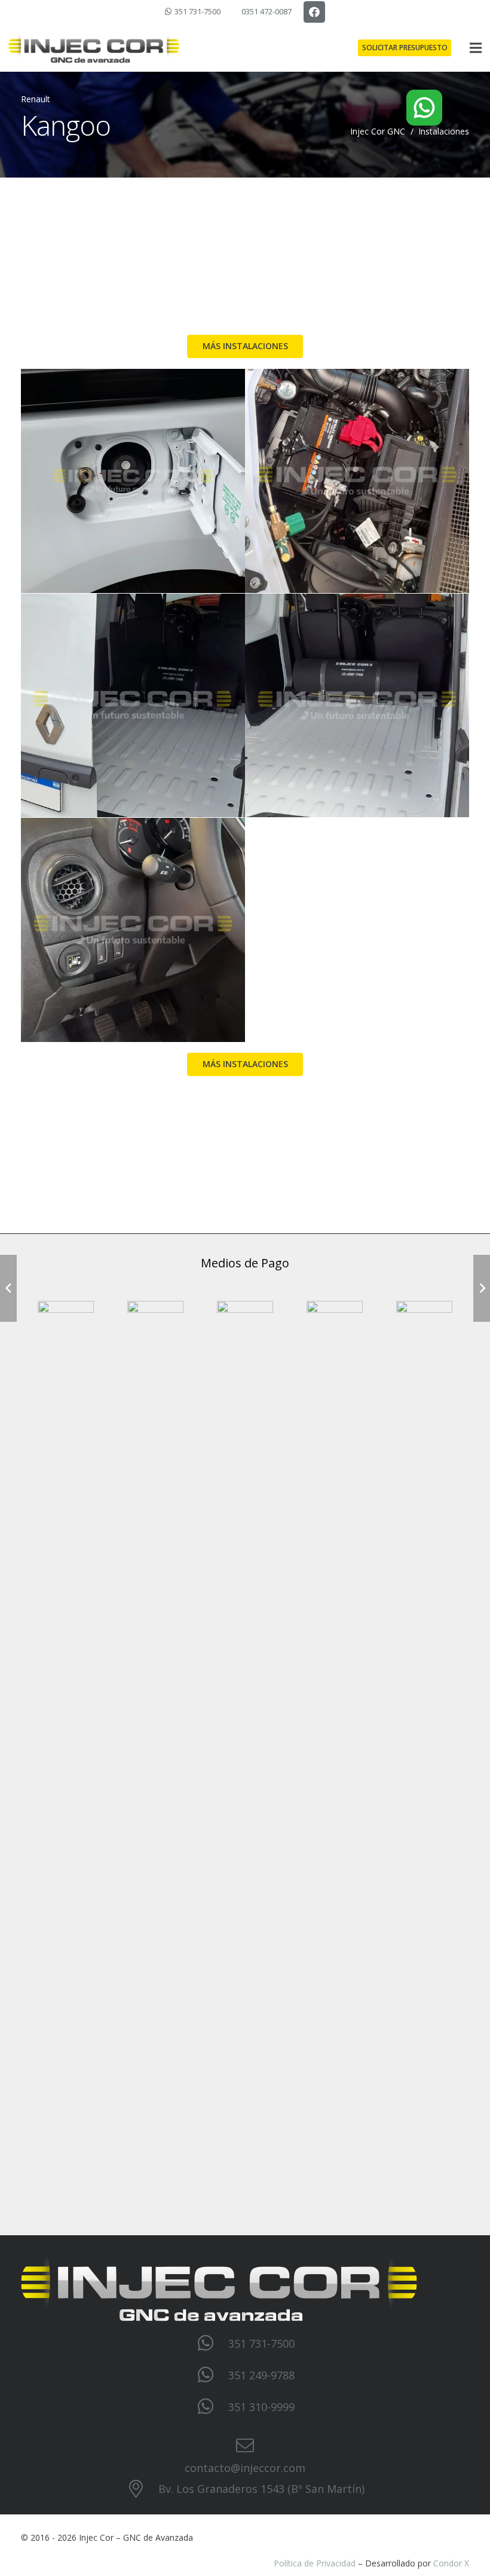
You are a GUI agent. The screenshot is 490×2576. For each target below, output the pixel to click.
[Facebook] (314, 12)
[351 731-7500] (212, 2343)
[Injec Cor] (94, 48)
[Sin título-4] (357, 481)
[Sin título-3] (133, 706)
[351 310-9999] (212, 2407)
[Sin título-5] (133, 481)
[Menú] (476, 48)
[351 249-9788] (212, 2375)
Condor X (451, 2563)
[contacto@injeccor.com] (245, 2446)
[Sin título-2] (357, 706)
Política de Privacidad (315, 2563)
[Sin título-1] (133, 930)
